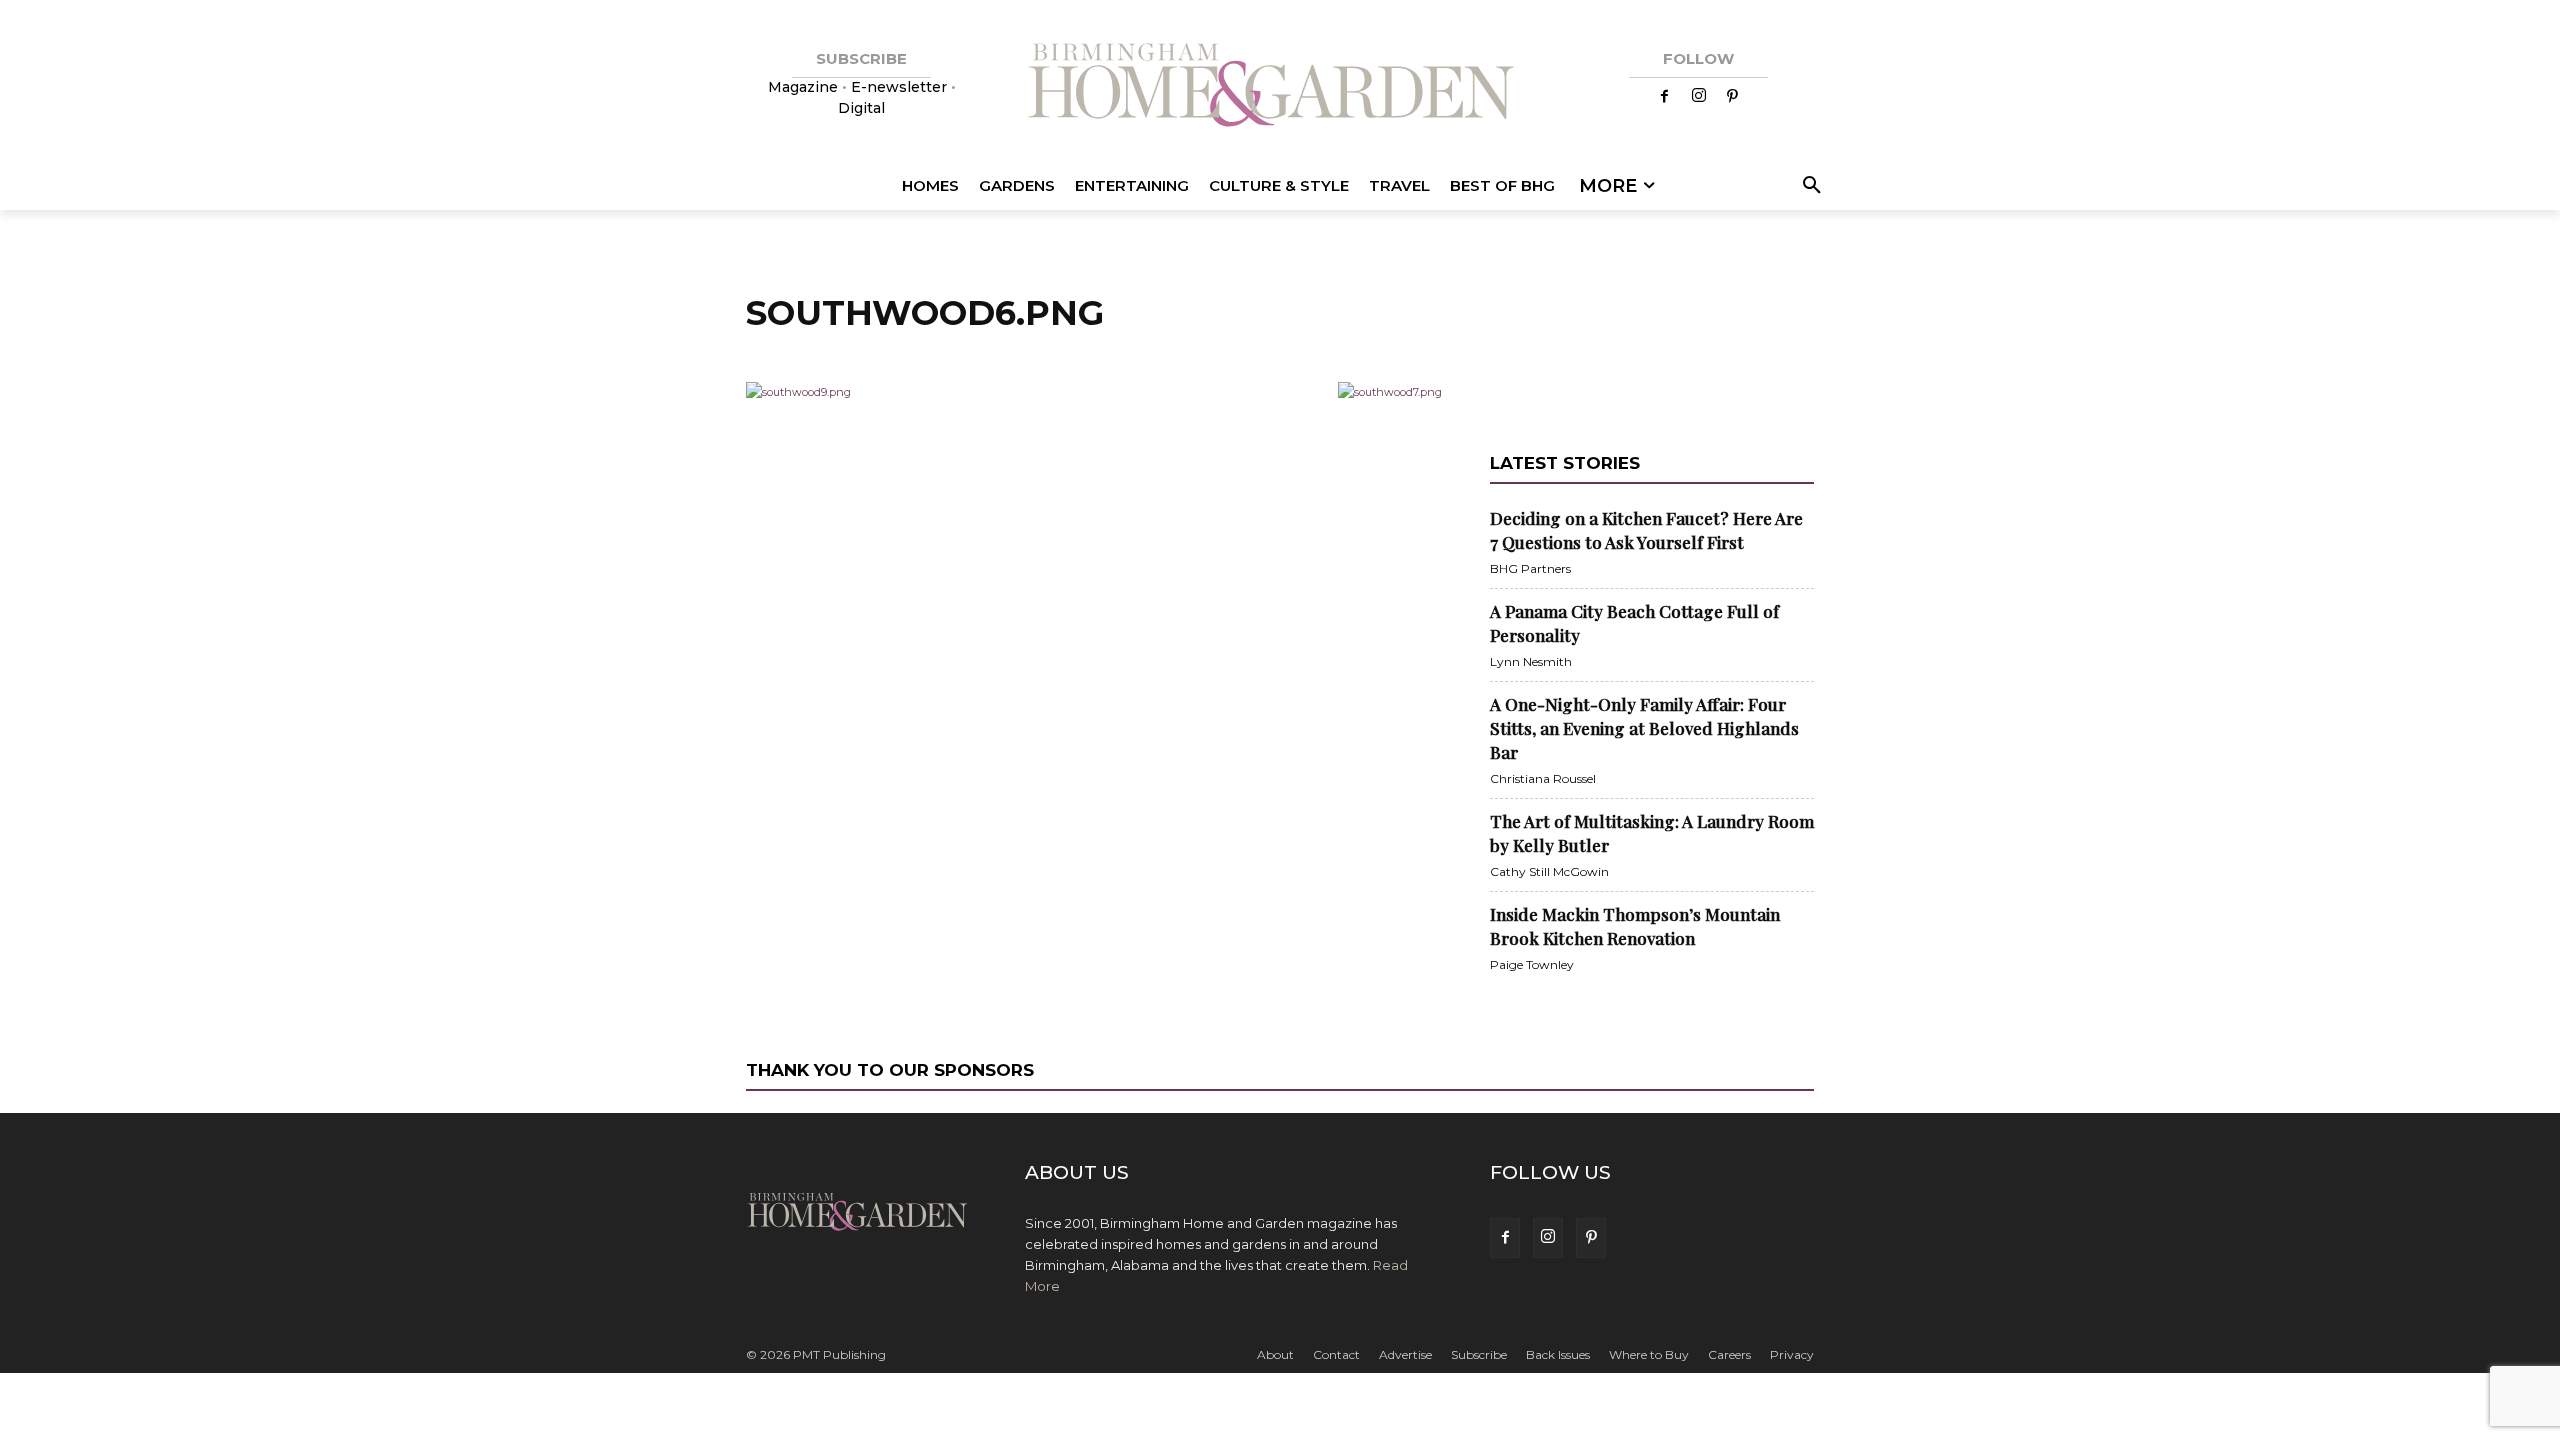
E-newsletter (899, 87)
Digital (861, 108)
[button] (1808, 186)
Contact (1336, 1354)
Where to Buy (1649, 1354)
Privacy (1792, 1354)
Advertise (1405, 1354)
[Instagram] (1699, 97)
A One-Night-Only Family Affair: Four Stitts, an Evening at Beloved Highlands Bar (1644, 728)
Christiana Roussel (1543, 778)
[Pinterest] (1733, 97)
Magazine (805, 87)
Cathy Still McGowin (1549, 871)
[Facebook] (1665, 97)
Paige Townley (1532, 964)
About (1275, 1354)
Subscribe (1479, 1354)
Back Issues (1558, 1354)
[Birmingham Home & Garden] (1280, 87)
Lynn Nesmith (1531, 661)
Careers (1729, 1354)
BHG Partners (1530, 568)
